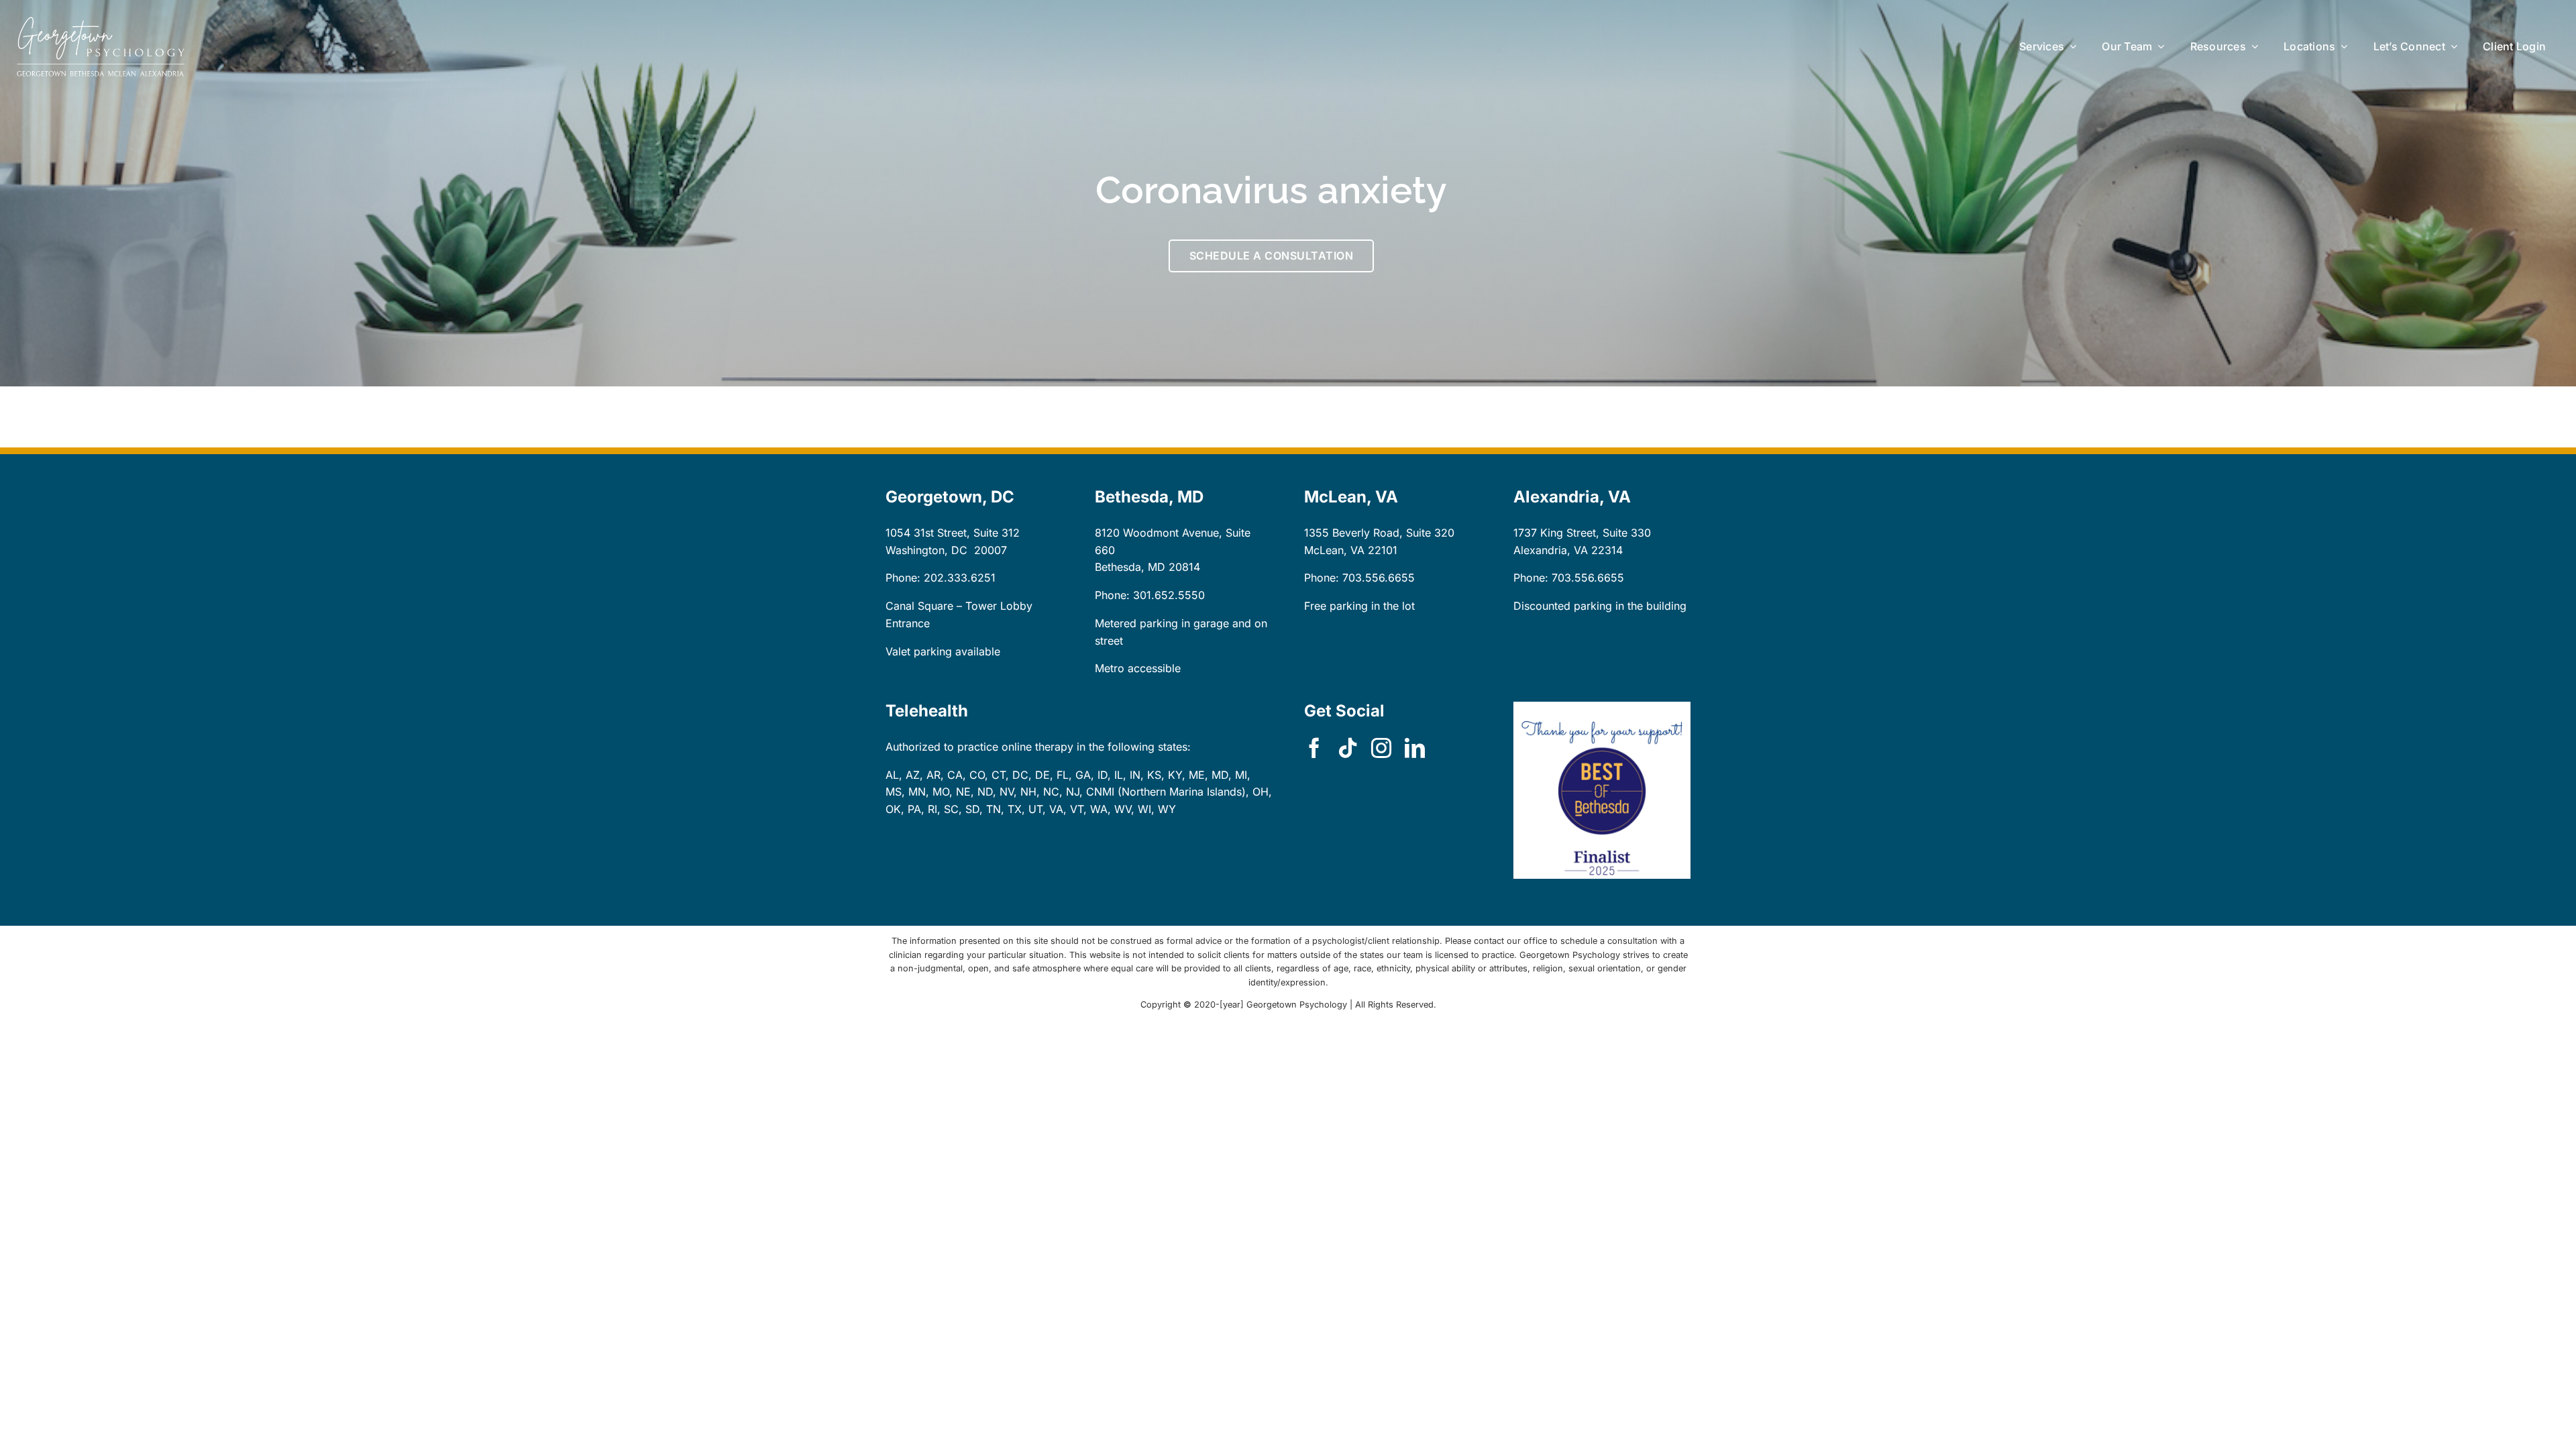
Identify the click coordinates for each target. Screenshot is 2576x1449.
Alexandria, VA (1551, 550)
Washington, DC (926, 550)
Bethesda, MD (1130, 567)
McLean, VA (1334, 550)
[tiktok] (1348, 748)
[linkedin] (1415, 748)
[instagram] (1381, 748)
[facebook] (1314, 748)
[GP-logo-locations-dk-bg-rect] (101, 22)
